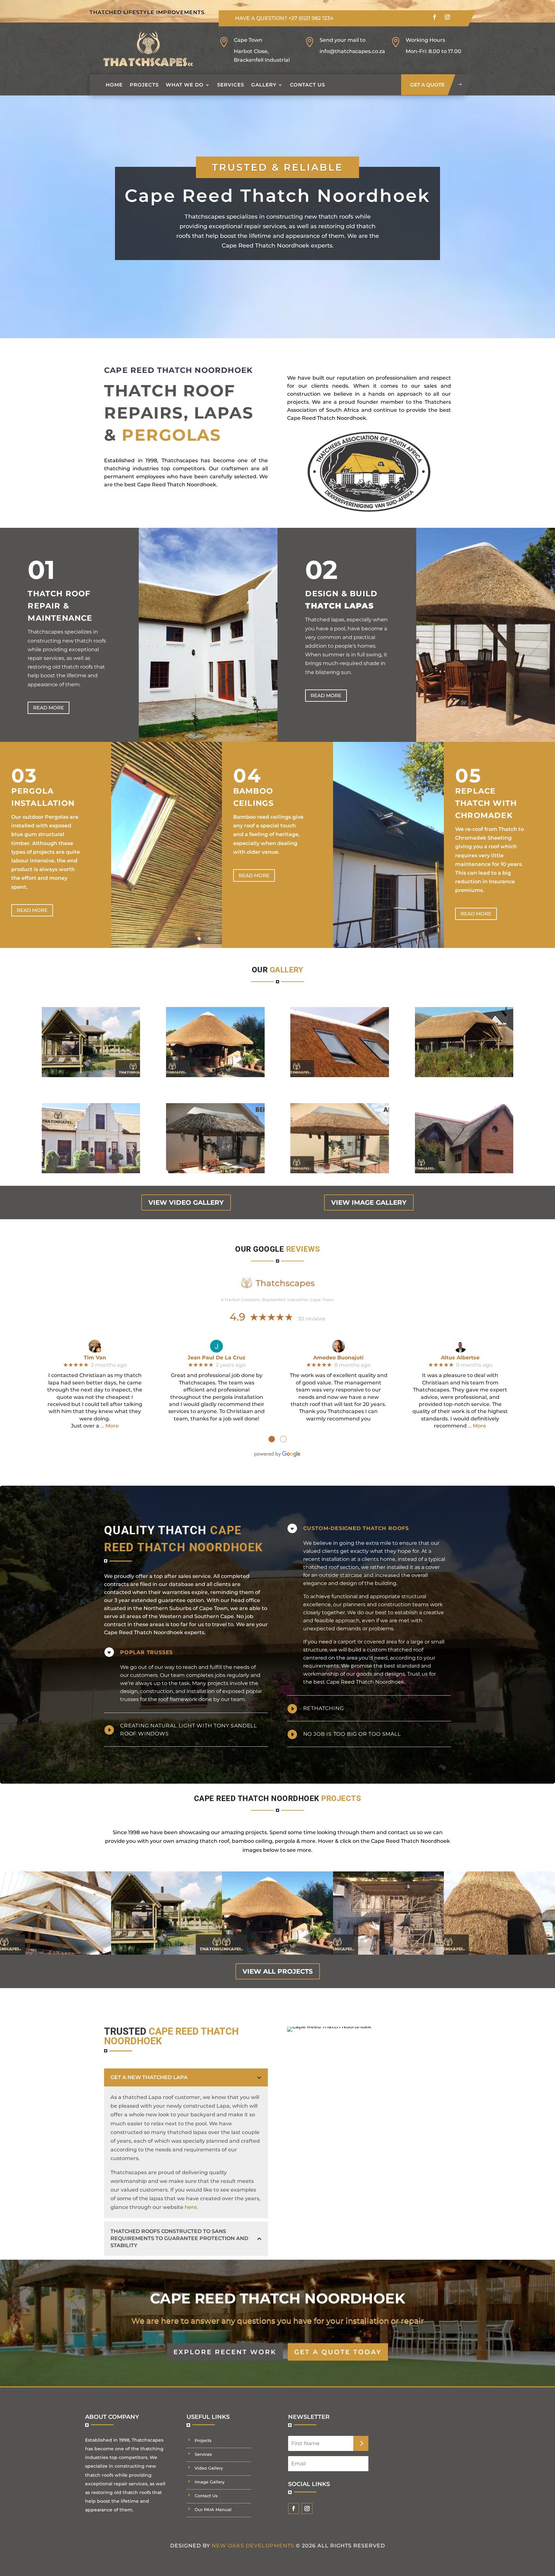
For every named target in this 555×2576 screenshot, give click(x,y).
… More (110, 1426)
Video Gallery (209, 2468)
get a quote (427, 85)
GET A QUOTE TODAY (338, 2352)
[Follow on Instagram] (447, 17)
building (386, 1583)
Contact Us (308, 85)
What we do (185, 85)
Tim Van (95, 1358)
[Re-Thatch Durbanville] (91, 1171)
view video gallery (186, 1202)
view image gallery (369, 1202)
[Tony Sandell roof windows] (340, 1075)
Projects (144, 85)
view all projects (278, 1971)
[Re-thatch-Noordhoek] (464, 1171)
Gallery (264, 85)
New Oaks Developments (253, 2546)
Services (231, 85)
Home (114, 85)
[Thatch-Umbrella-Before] (215, 1171)
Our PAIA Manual (213, 2509)
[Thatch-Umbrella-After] (340, 1171)
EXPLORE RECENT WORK (225, 2352)
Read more (48, 708)
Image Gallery (210, 2482)
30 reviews (312, 1319)
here (191, 2207)
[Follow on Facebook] (435, 17)
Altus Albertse (460, 1358)
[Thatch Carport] (464, 1075)
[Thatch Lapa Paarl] (91, 1075)
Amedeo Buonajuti (338, 1358)
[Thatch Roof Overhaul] (215, 1075)
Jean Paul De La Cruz (216, 1358)
